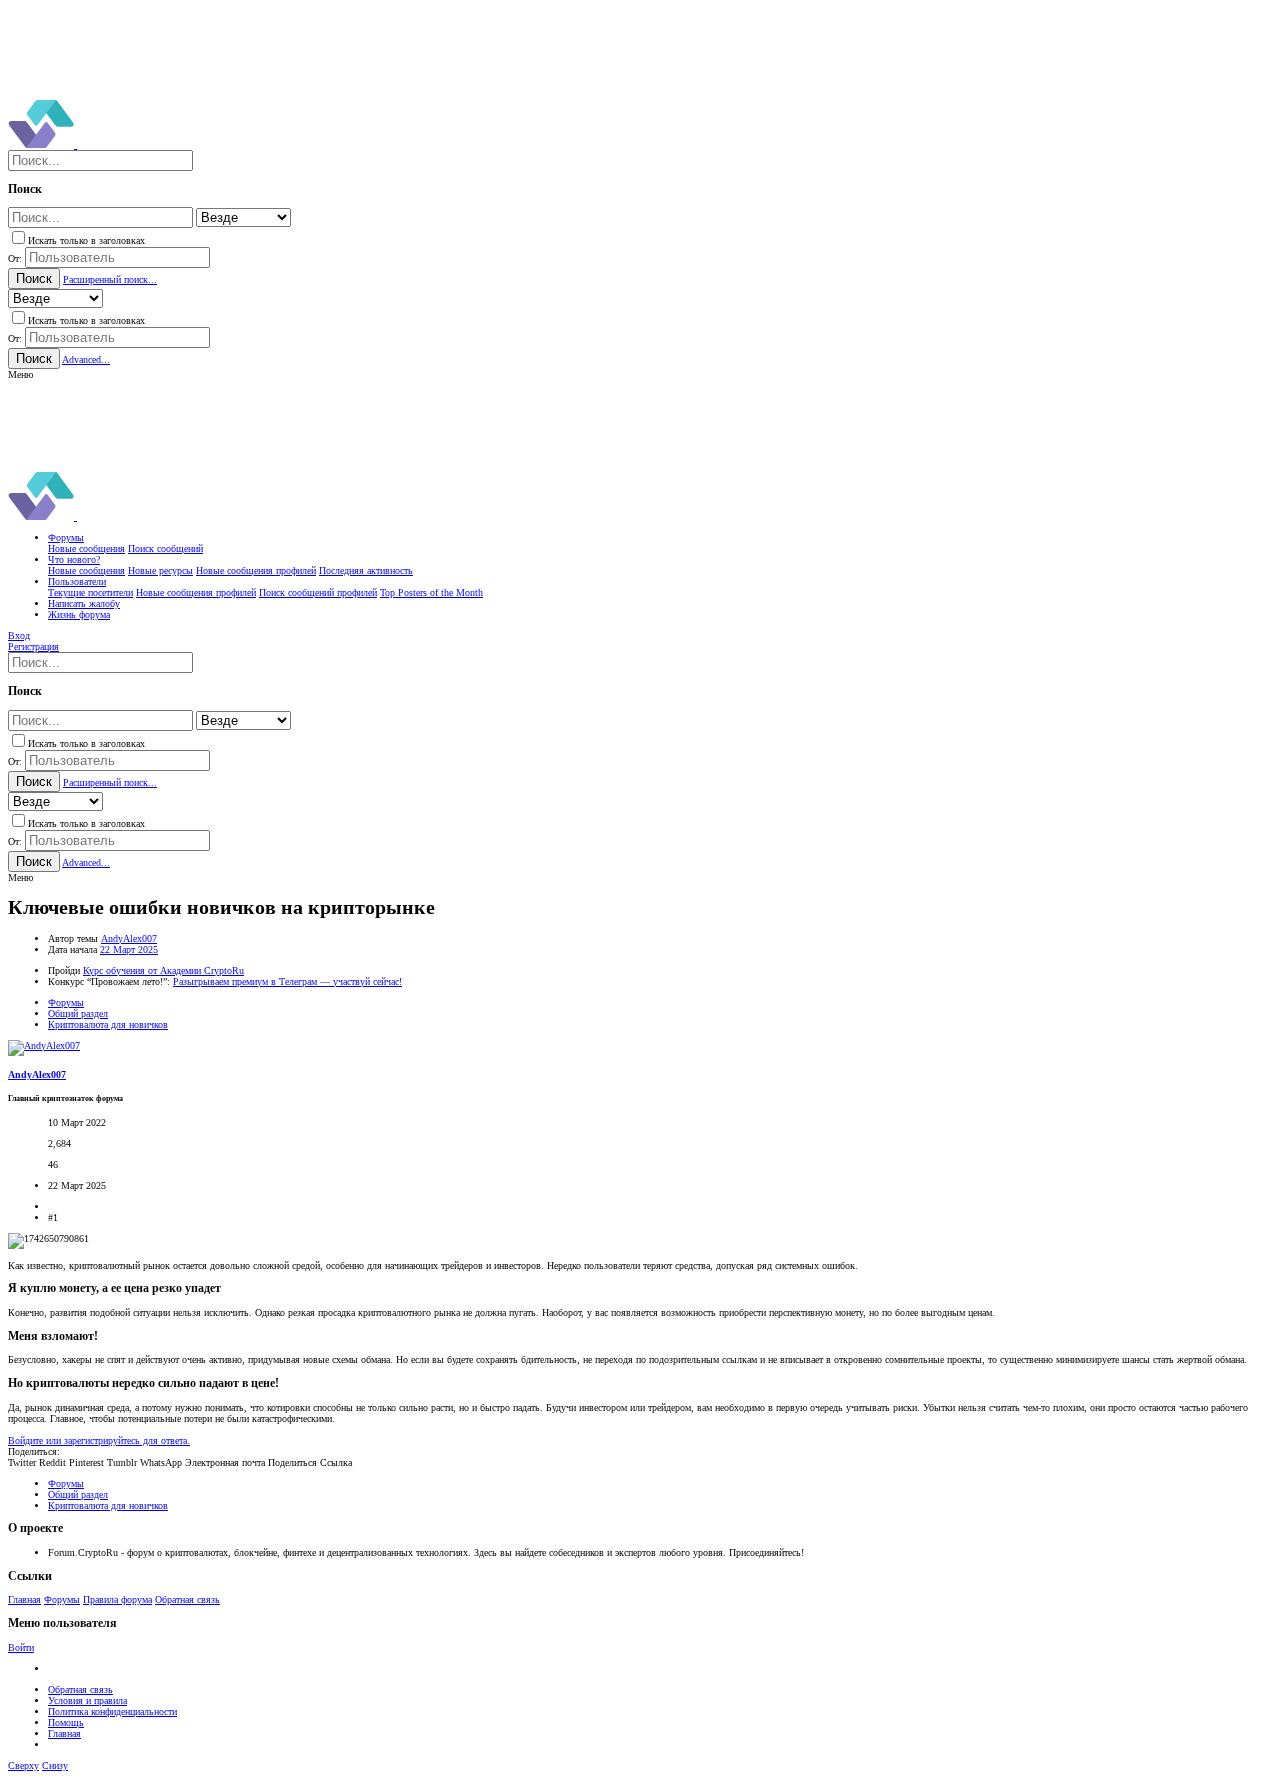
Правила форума (117, 1599)
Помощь (66, 1722)
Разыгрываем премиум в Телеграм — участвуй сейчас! (287, 981)
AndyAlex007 (129, 938)
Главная (24, 1599)
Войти (21, 1647)
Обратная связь (187, 1599)
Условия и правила (87, 1700)
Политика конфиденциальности (112, 1711)
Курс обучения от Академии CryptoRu (163, 970)
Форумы (62, 1599)
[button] (20, 374)
